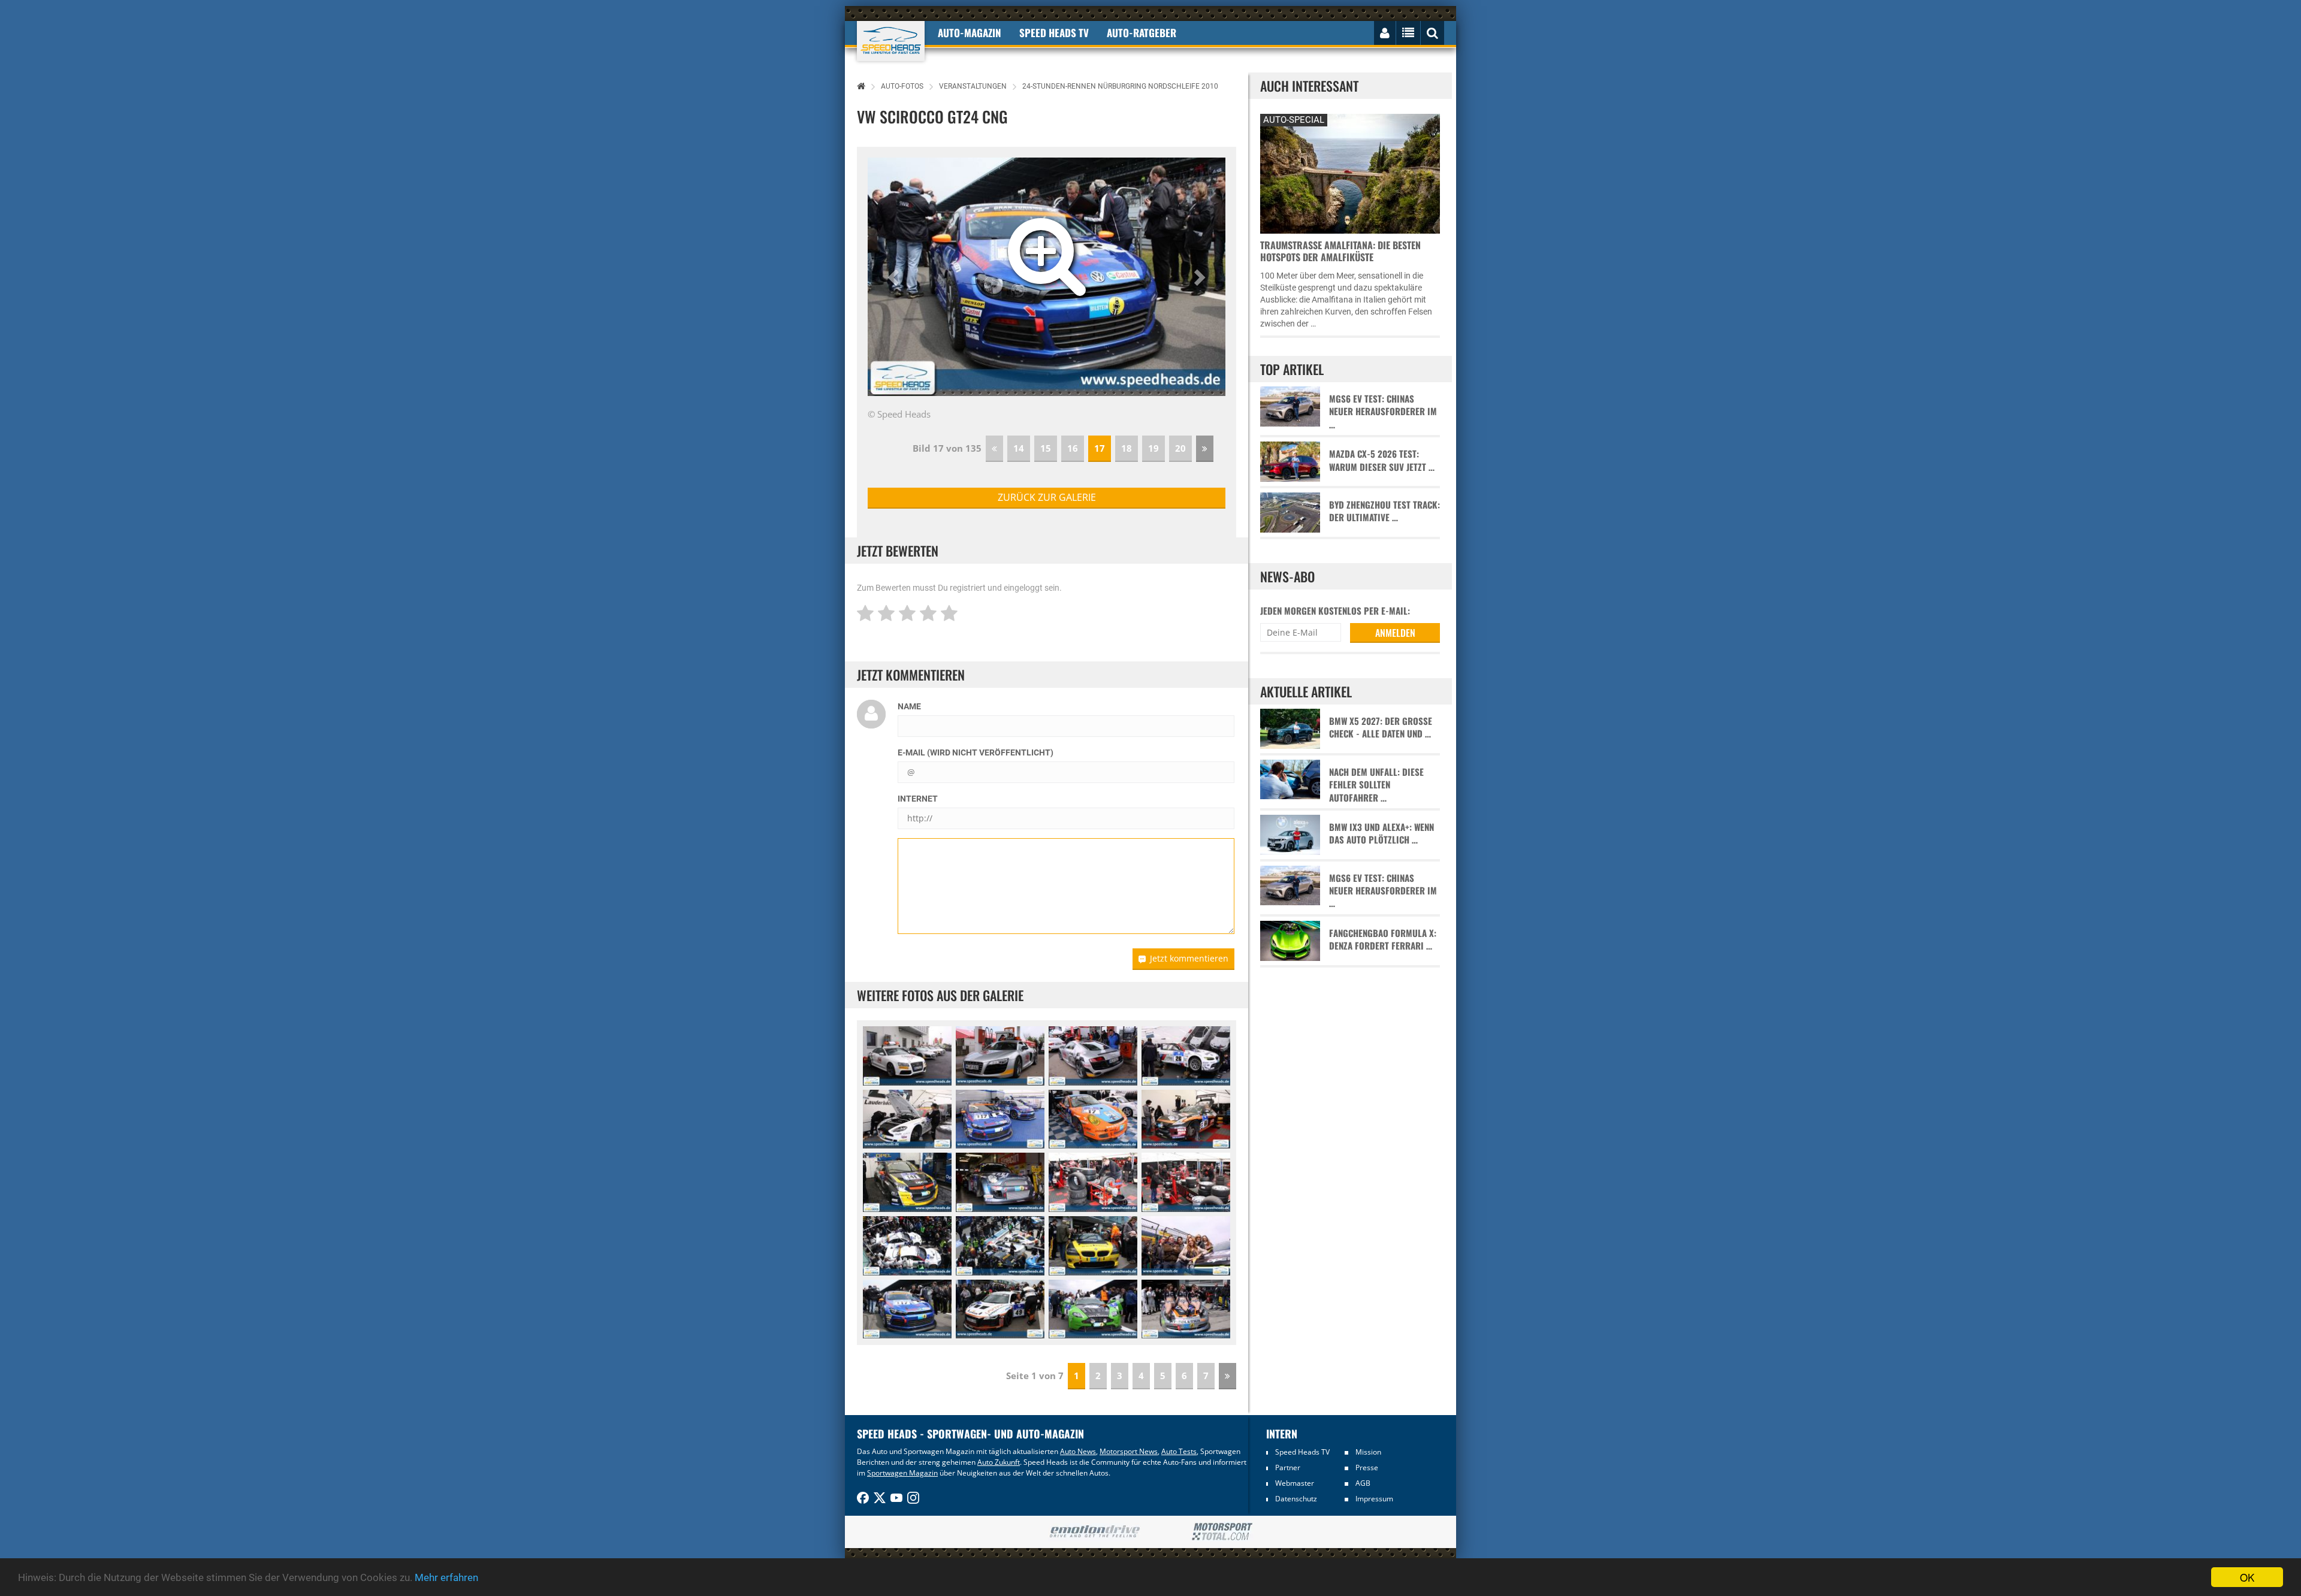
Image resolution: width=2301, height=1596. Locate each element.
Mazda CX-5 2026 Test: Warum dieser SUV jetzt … (1382, 460)
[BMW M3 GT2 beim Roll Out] (907, 1246)
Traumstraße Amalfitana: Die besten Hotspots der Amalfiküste (1340, 251)
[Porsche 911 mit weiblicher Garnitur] (1186, 1309)
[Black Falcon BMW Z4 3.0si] (1093, 1246)
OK (2247, 1577)
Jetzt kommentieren (1189, 958)
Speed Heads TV (1302, 1452)
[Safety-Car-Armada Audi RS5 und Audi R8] (907, 1056)
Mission (1368, 1452)
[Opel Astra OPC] (907, 1182)
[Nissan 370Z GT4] (1186, 1119)
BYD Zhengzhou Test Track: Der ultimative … (1384, 511)
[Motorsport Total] (1222, 1532)
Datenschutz (1296, 1499)
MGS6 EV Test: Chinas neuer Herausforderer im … (1383, 412)
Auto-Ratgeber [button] (1142, 33)
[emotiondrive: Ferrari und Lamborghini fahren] (1094, 1532)
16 (1073, 448)
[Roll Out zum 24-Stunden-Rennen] (1000, 1246)
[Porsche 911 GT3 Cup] (1093, 1119)
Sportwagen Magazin (902, 1473)
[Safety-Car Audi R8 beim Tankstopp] (1000, 1056)
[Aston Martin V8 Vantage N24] (907, 1119)
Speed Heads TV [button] (1054, 33)
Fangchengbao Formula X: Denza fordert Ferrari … (1383, 939)
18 (1127, 448)
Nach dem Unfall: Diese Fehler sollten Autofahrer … (1376, 785)
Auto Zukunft (999, 1462)
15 (1046, 448)
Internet (918, 799)
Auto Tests (1179, 1451)
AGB (1363, 1483)
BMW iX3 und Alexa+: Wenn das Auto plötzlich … (1381, 833)
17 (1100, 448)
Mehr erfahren (446, 1577)
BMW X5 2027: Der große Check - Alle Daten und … (1381, 727)
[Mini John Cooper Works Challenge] (1000, 1182)
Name (909, 706)
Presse (1367, 1467)
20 (1180, 448)
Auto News (1078, 1451)
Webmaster (1295, 1483)
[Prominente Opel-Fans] (1186, 1246)
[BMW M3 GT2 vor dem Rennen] (1186, 1056)
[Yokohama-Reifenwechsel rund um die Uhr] (1093, 1182)
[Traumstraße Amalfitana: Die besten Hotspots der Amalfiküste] (1350, 172)
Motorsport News (1129, 1451)
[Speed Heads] (891, 41)
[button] (895, 277)
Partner (1288, 1467)
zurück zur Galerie (1047, 497)
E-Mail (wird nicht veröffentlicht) (976, 752)
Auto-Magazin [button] (970, 33)
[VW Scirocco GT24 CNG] (1000, 1119)
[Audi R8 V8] (1000, 1309)
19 (1153, 448)
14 (1019, 448)
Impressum (1374, 1499)
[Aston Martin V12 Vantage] (1093, 1309)
